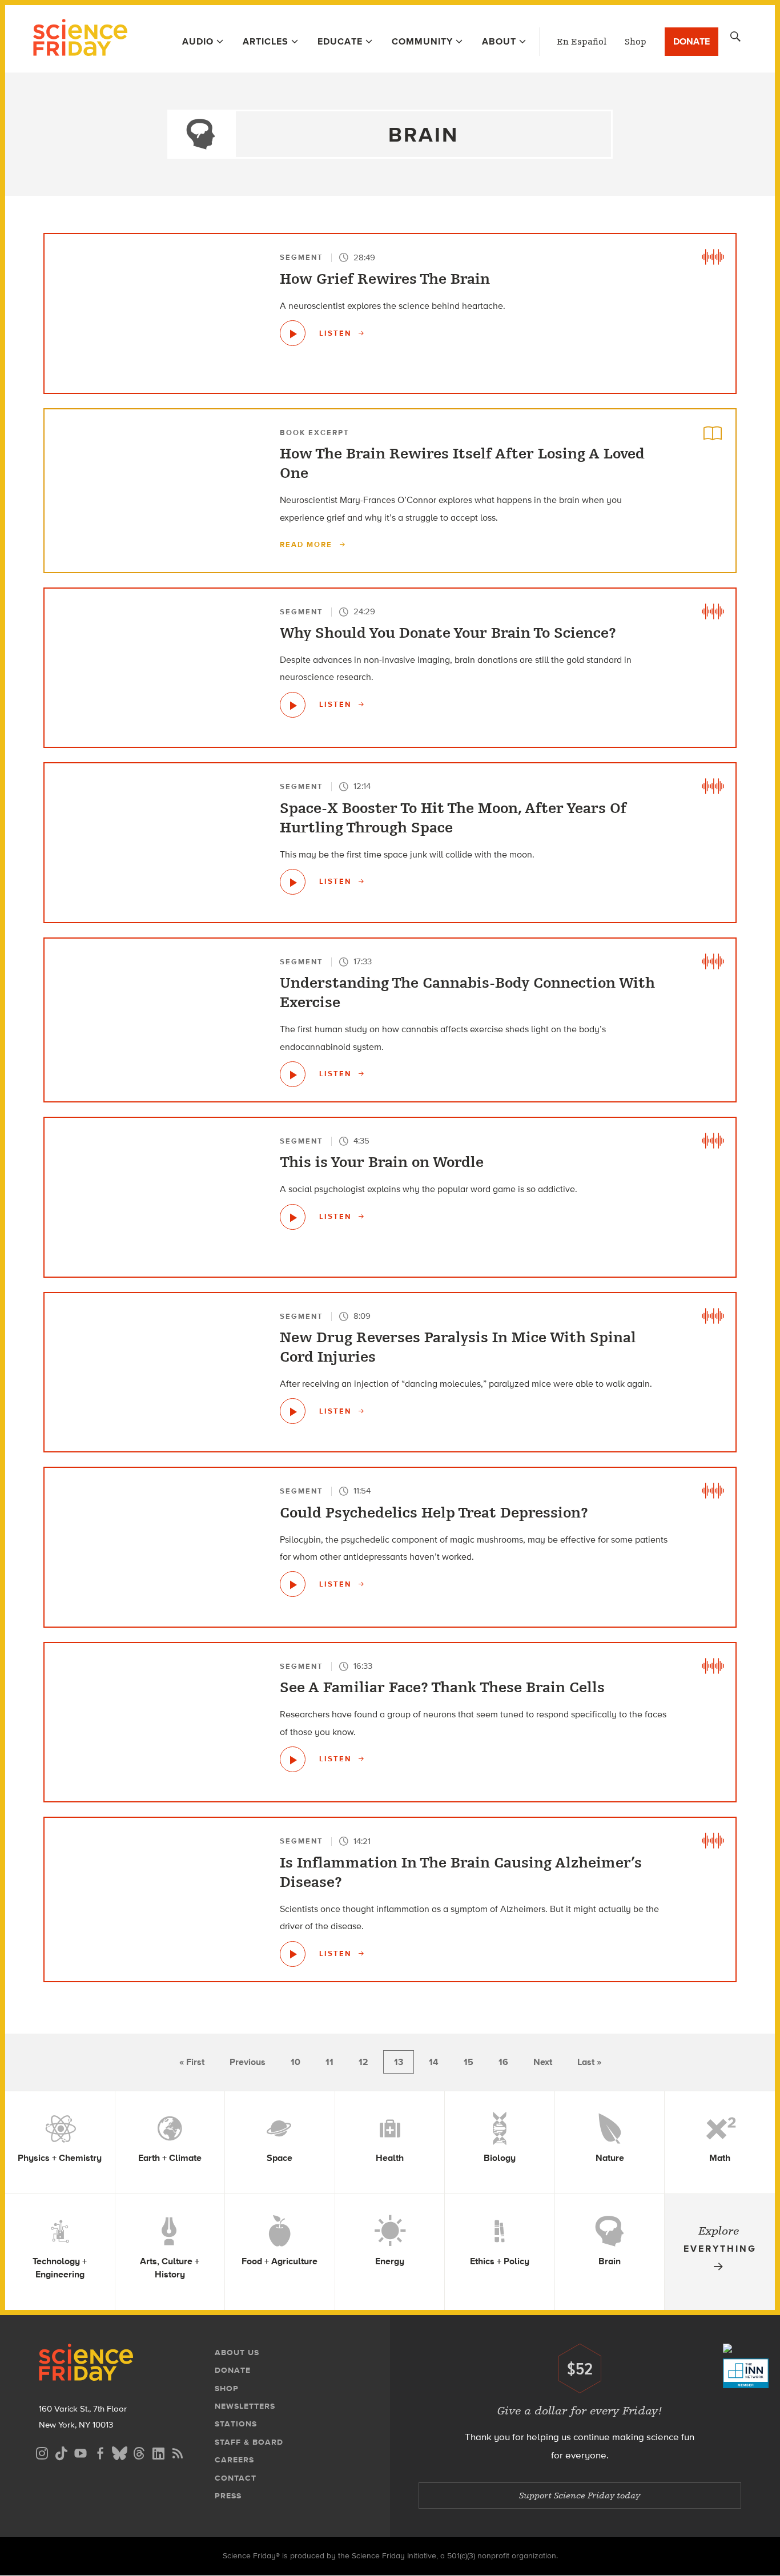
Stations (236, 2424)
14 (434, 2062)
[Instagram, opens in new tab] (42, 2452)
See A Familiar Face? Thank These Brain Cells (442, 1688)
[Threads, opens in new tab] (139, 2452)
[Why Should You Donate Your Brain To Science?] (293, 705)
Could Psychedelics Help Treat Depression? (434, 1513)
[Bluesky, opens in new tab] (119, 2452)
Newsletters (245, 2406)
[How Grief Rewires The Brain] (293, 333)
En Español (582, 42)
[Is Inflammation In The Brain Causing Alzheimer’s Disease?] (293, 1954)
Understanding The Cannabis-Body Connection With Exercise (467, 993)
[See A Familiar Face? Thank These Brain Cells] (293, 1759)
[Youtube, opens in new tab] (81, 2452)
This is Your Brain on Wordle (382, 1162)
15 (469, 2062)
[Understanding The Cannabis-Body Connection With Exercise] (293, 1074)
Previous (248, 2062)
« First (192, 2062)
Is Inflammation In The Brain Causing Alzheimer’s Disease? (461, 1873)
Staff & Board (249, 2442)
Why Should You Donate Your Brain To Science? (448, 633)
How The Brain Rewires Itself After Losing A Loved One (462, 464)
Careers (234, 2460)
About (499, 41)
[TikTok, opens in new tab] (61, 2452)
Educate (340, 41)
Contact (236, 2478)
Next (543, 2062)
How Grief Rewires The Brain (385, 279)
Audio (198, 41)
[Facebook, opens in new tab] (100, 2452)
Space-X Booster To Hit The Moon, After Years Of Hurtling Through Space (453, 818)
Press (228, 2496)
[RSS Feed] (178, 2452)
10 (295, 2062)
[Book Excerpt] (713, 432)
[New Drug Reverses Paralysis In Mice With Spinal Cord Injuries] (293, 1411)
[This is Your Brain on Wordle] (293, 1217)
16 (503, 2062)
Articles (266, 41)
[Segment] (713, 257)
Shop (636, 42)
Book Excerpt (315, 432)
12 (363, 2062)
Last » (589, 2062)
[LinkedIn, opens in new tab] (158, 2452)
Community (422, 41)
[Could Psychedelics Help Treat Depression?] (293, 1584)
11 (329, 2062)
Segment (301, 257)
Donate (691, 41)
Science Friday (80, 39)
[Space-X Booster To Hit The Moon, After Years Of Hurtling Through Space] (293, 882)
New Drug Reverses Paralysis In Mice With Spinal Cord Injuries (458, 1347)
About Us (237, 2352)
